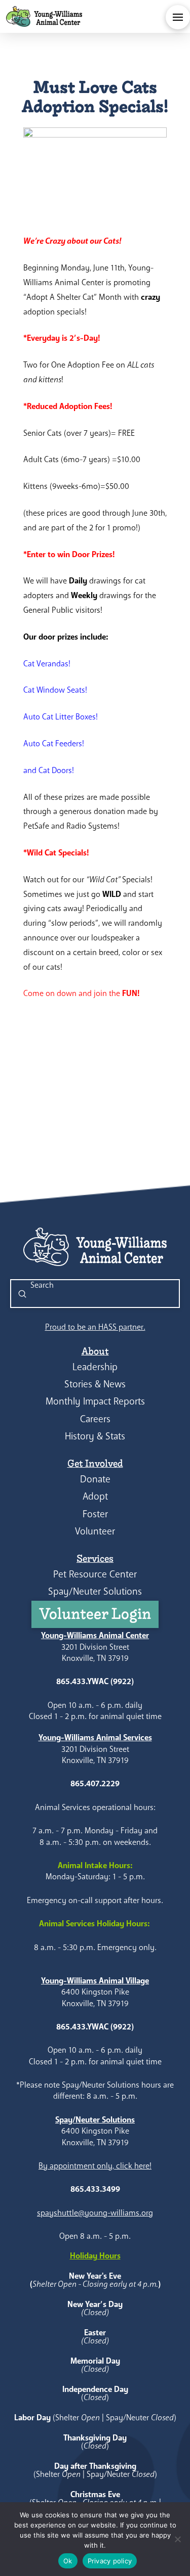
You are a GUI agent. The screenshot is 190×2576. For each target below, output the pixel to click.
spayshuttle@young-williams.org (95, 2213)
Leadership (95, 1367)
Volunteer (95, 1531)
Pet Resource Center (95, 1574)
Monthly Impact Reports (95, 1401)
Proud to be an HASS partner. (95, 1327)
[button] (178, 17)
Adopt (95, 1496)
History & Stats (95, 1436)
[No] (177, 2539)
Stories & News (95, 1384)
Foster (95, 1514)
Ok (68, 2561)
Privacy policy (110, 2561)
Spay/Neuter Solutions (95, 1591)
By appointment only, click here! (95, 2166)
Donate (95, 1479)
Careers (95, 1419)
